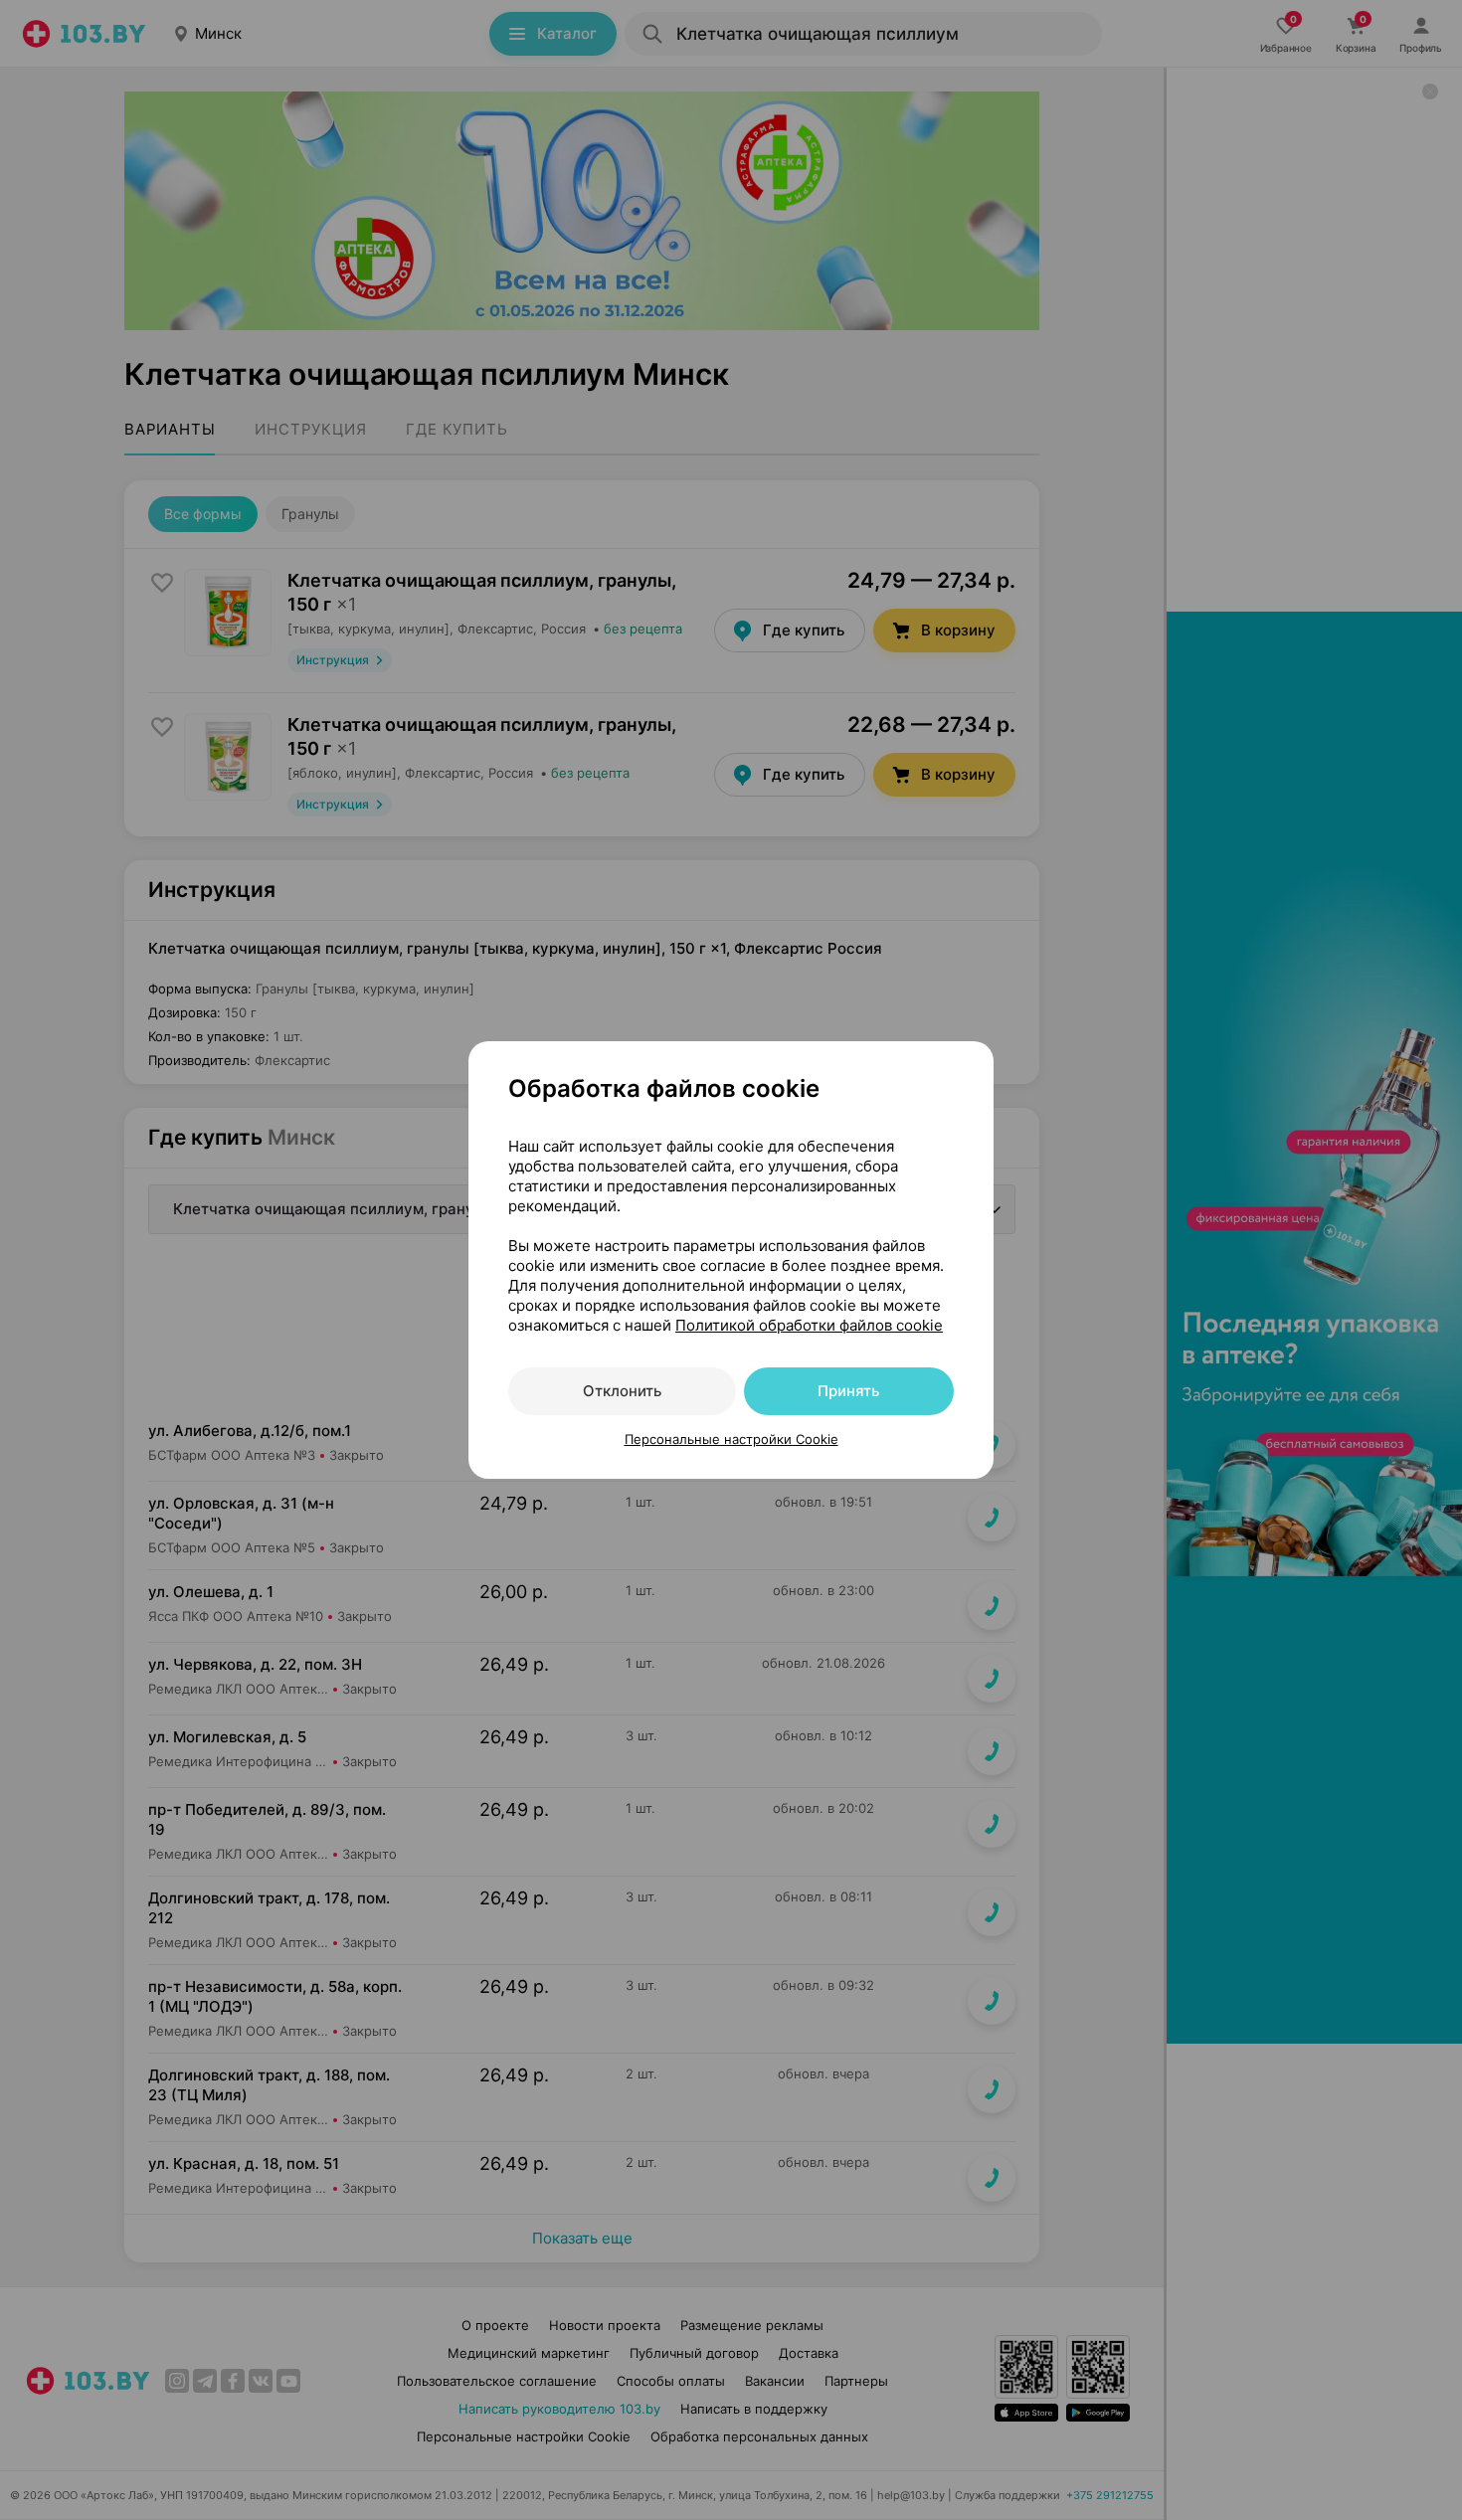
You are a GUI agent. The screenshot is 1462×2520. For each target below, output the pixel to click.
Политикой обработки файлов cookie (809, 1325)
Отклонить (622, 1391)
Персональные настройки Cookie (731, 1439)
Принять (848, 1391)
